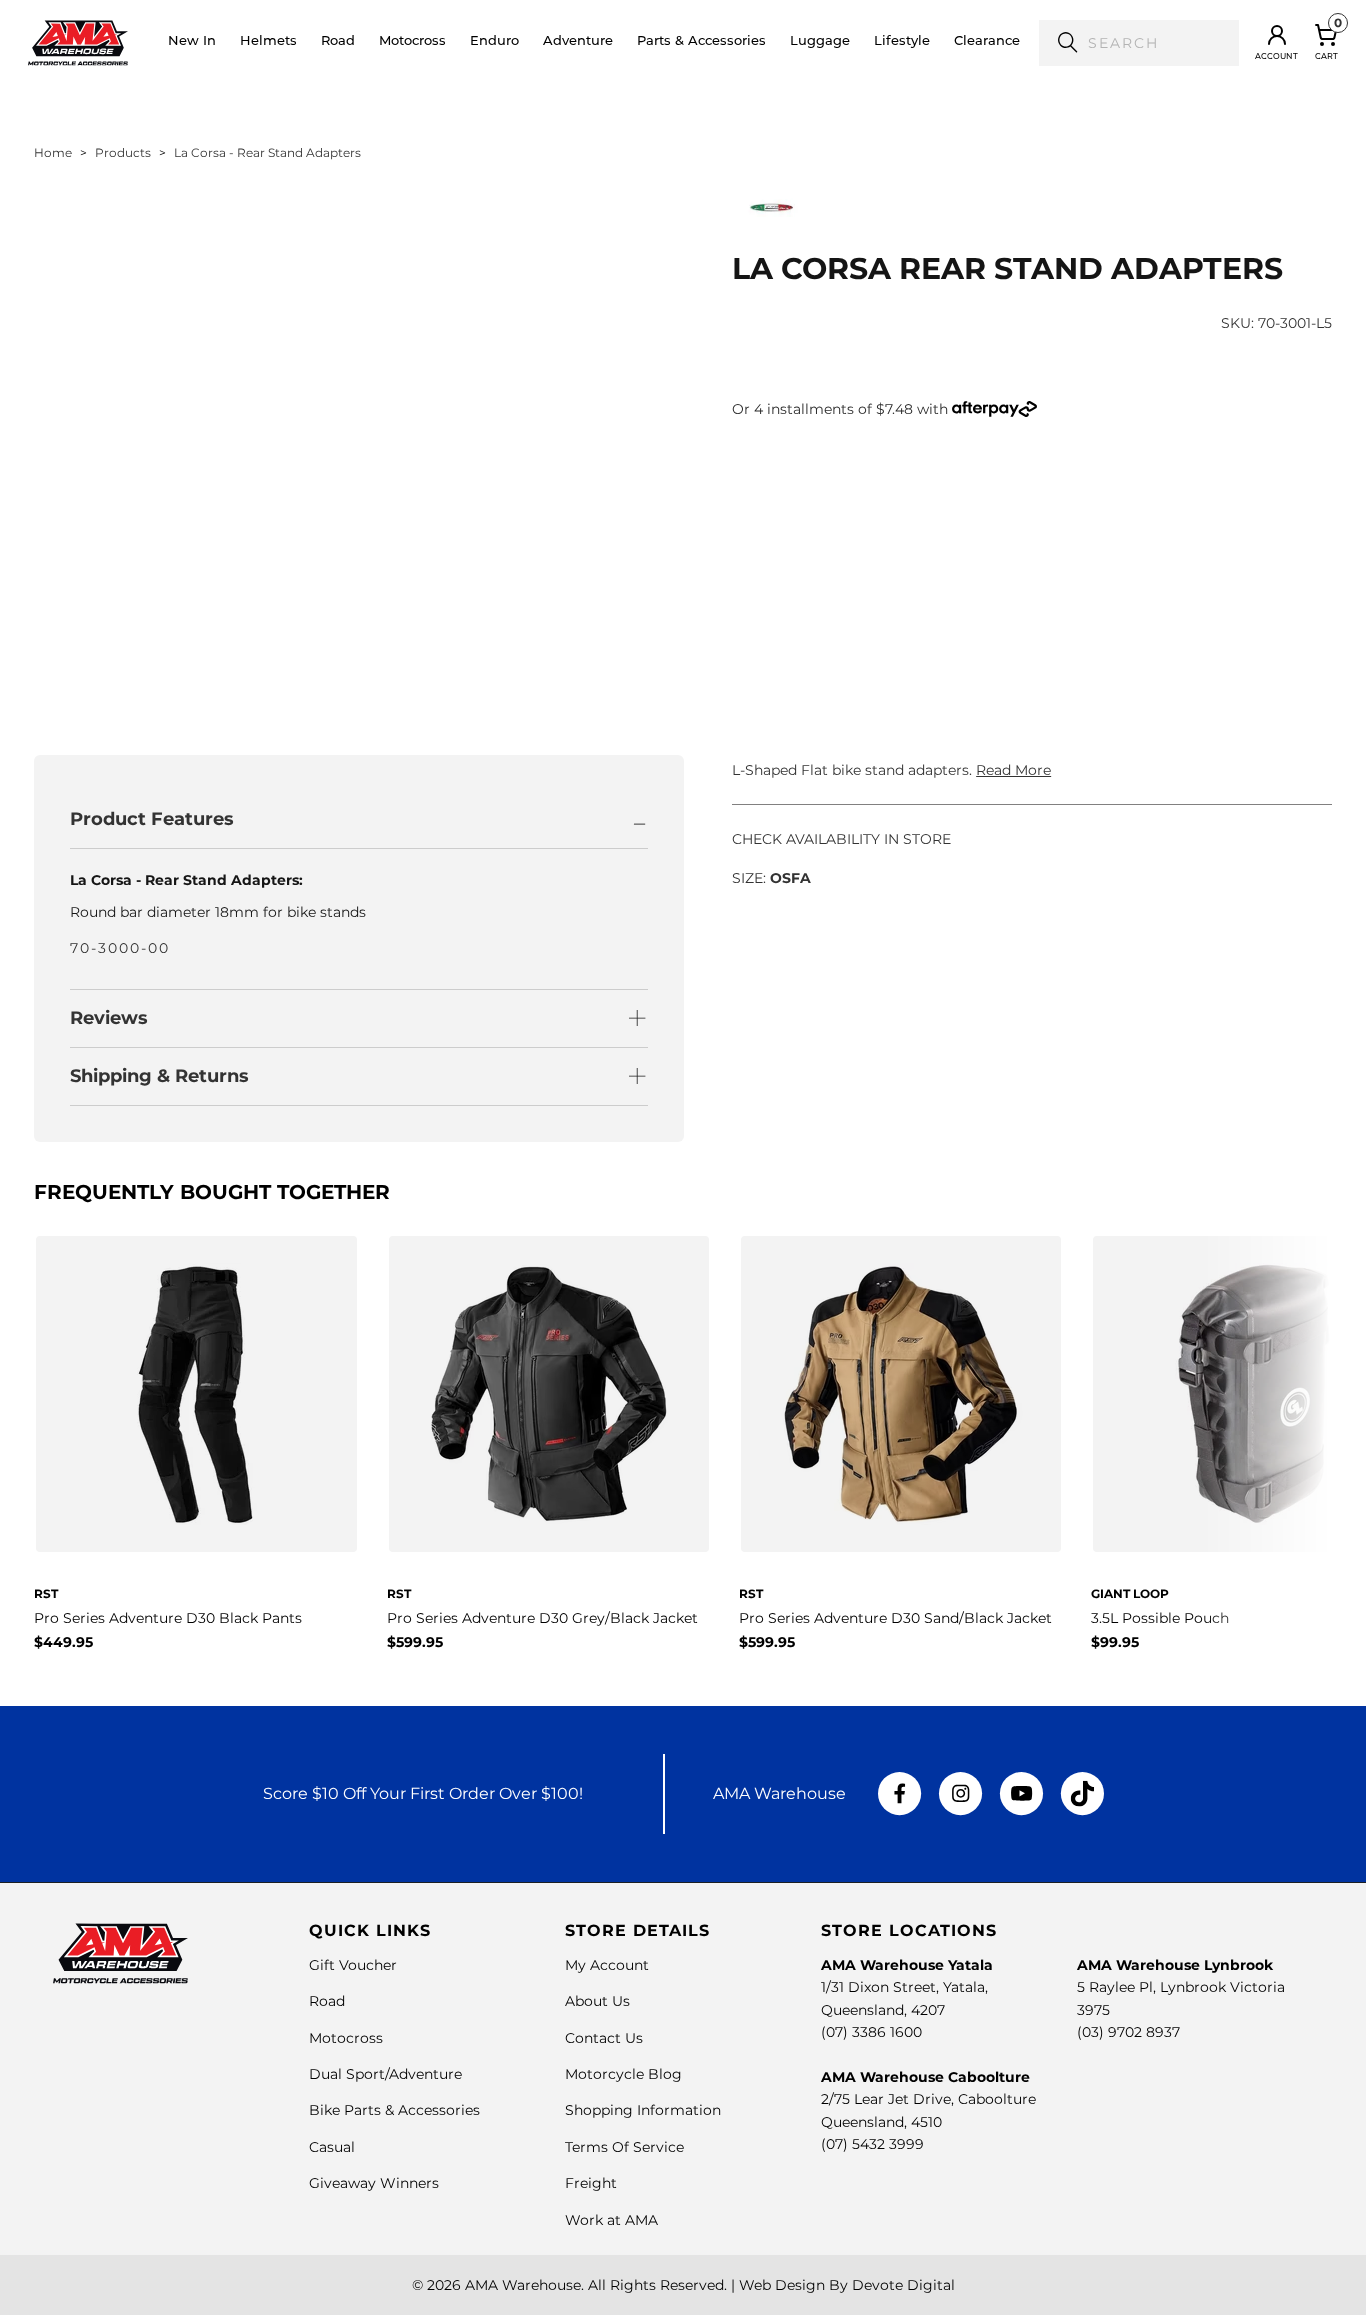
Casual (332, 2147)
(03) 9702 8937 (1128, 2032)
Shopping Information (643, 2110)
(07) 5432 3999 (872, 2144)
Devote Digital (903, 2285)
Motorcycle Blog (623, 2074)
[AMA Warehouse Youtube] (1021, 1794)
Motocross (346, 2038)
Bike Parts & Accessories (394, 2110)
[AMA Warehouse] (78, 42)
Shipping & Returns (159, 1076)
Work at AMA (611, 2220)
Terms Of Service (624, 2147)
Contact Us (604, 2038)
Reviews (109, 1018)
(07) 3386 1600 (871, 2032)
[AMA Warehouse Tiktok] (1082, 1794)
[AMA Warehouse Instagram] (960, 1794)
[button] (268, 43)
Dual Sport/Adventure (385, 2074)
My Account (607, 1965)
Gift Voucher (353, 1965)
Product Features (152, 819)
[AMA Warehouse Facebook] (900, 1794)
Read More (1013, 770)
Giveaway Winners (374, 2183)
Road (327, 2001)
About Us (597, 2001)
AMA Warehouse (523, 2285)
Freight (591, 2183)
